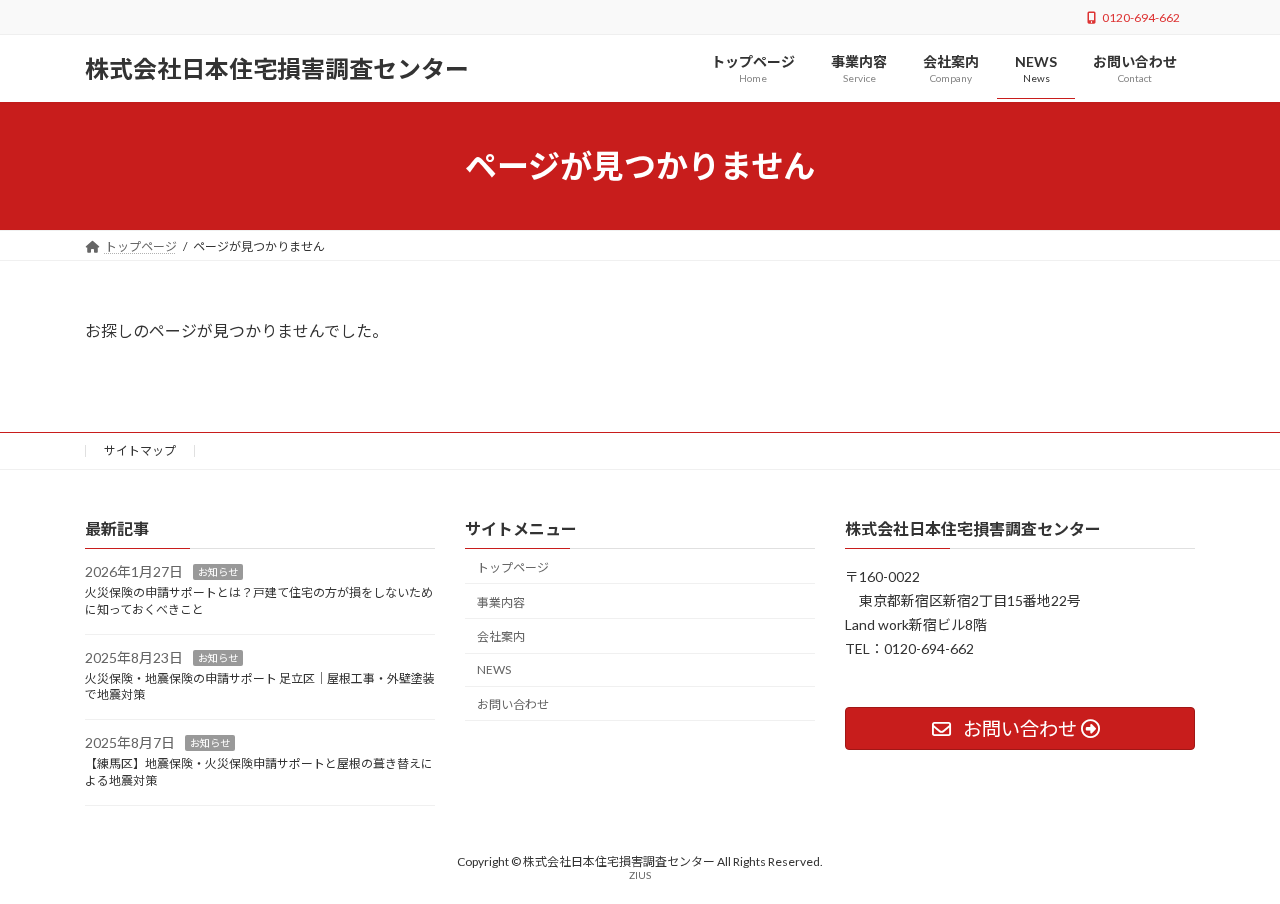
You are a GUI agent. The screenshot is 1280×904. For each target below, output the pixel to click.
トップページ (513, 567)
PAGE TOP (1230, 858)
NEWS (494, 669)
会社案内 (501, 637)
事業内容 (501, 602)
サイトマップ (140, 450)
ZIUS (640, 875)
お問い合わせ (513, 704)
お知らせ (218, 573)
